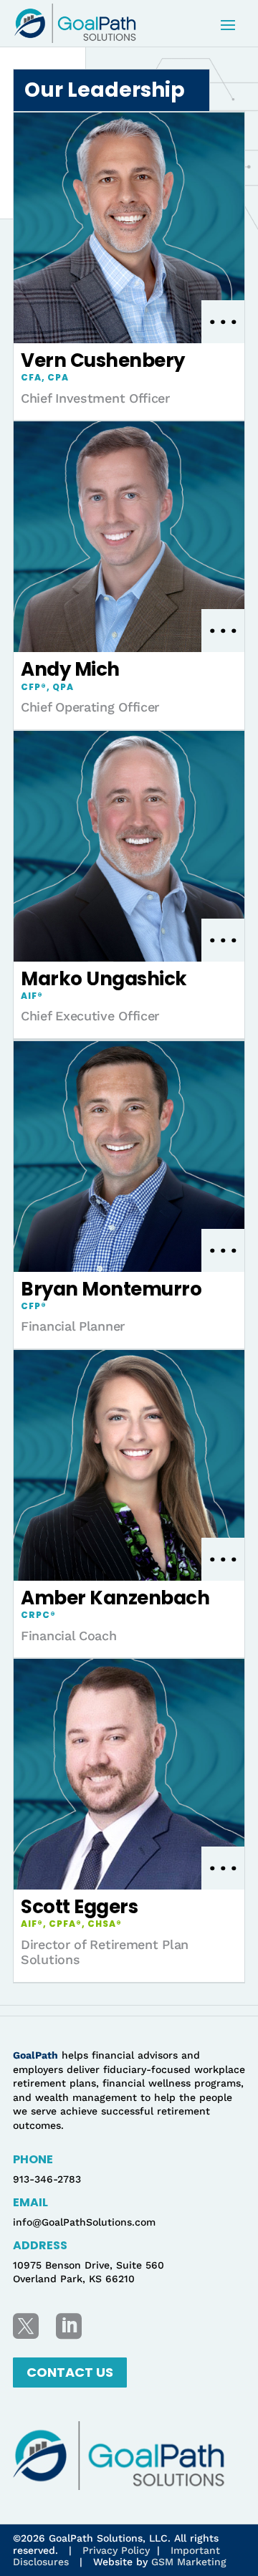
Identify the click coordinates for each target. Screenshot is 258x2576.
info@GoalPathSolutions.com (84, 2222)
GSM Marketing (189, 2562)
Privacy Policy (116, 2550)
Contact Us (70, 2372)
